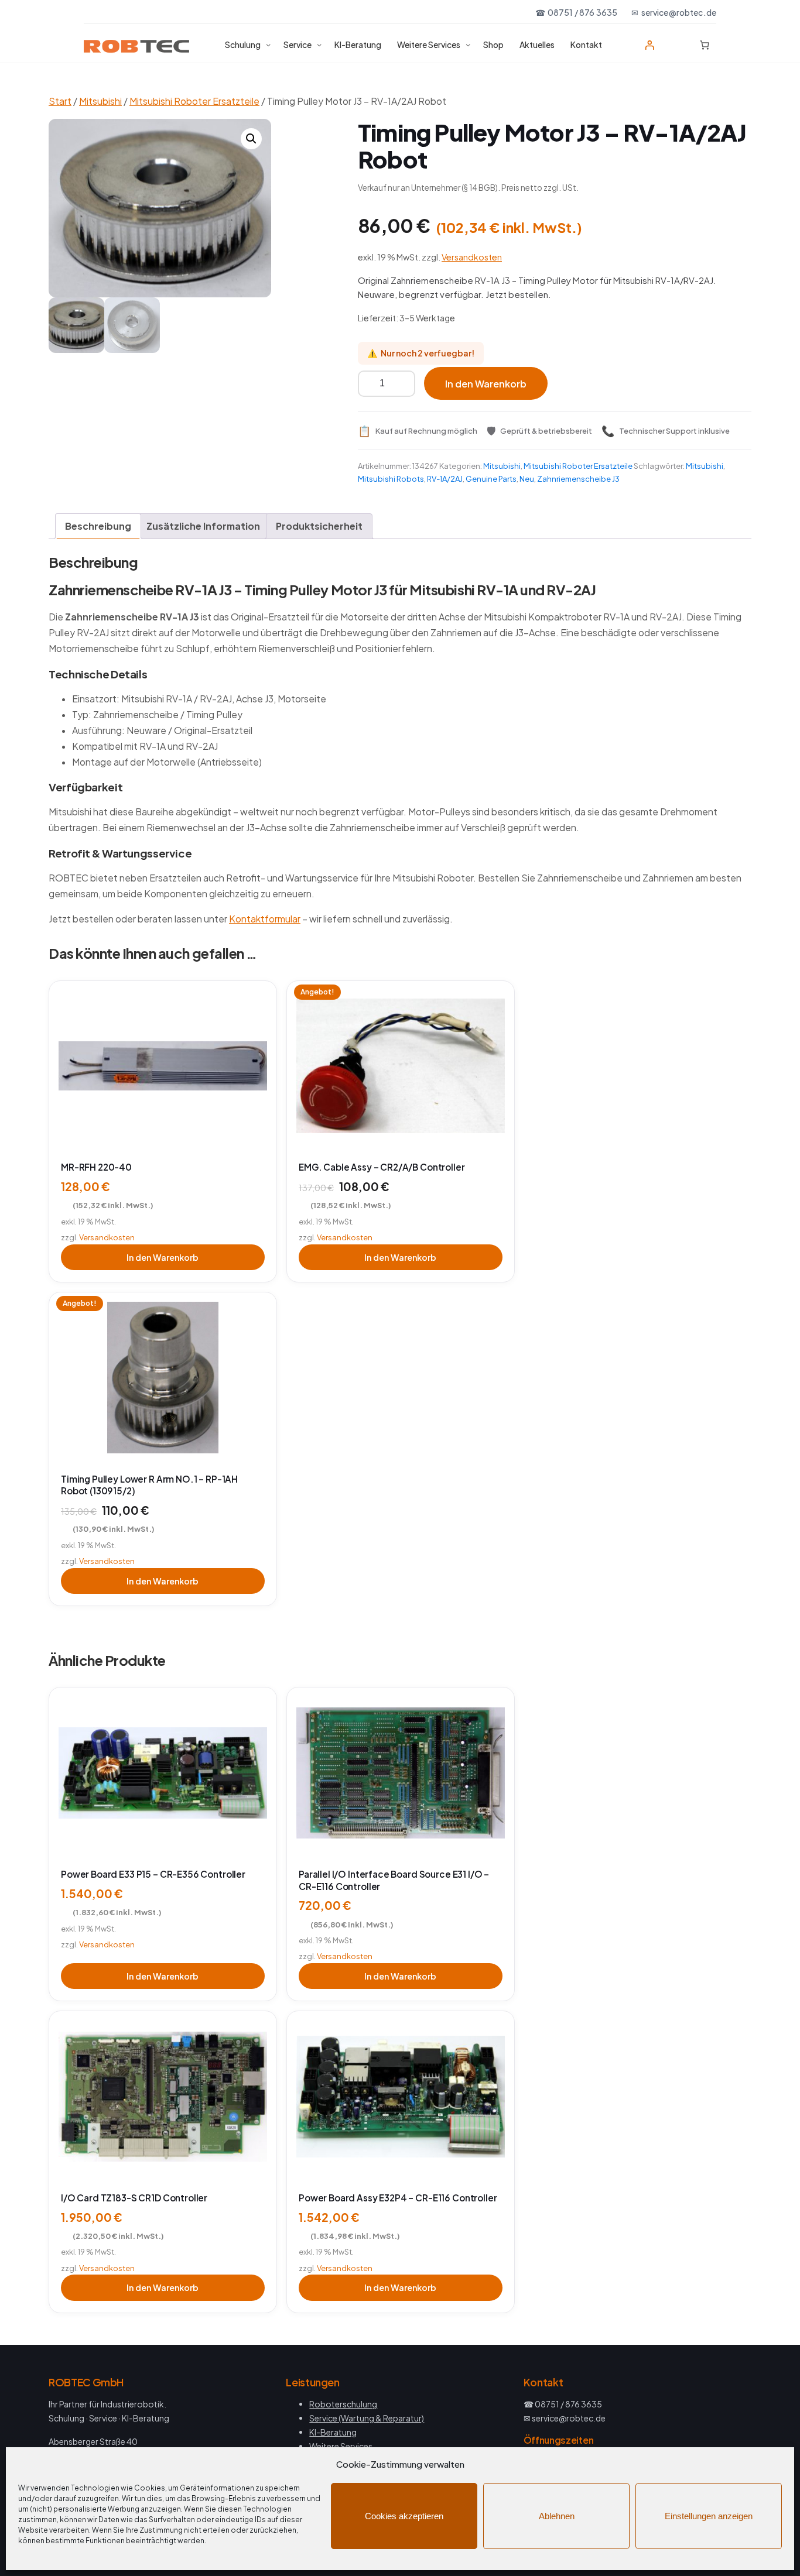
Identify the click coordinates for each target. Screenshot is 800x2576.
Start (60, 101)
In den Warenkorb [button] (163, 1257)
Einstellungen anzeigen (709, 2516)
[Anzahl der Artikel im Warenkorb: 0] (705, 45)
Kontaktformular (265, 919)
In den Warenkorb (486, 384)
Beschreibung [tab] (98, 526)
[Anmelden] (649, 45)
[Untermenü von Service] (319, 44)
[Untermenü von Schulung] (268, 44)
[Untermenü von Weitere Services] (468, 44)
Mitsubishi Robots (391, 479)
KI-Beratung (333, 2432)
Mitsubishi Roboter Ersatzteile (194, 101)
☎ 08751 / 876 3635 (577, 12)
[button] (251, 139)
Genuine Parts (491, 479)
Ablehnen (557, 2516)
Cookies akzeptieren (404, 2516)
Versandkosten (472, 257)
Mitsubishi (100, 101)
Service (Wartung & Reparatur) (367, 2418)
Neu (527, 479)
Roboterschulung (343, 2404)
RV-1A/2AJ (445, 479)
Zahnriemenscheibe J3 (578, 479)
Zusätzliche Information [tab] (203, 526)
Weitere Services (341, 2446)
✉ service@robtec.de (674, 12)
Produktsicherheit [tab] (319, 526)
